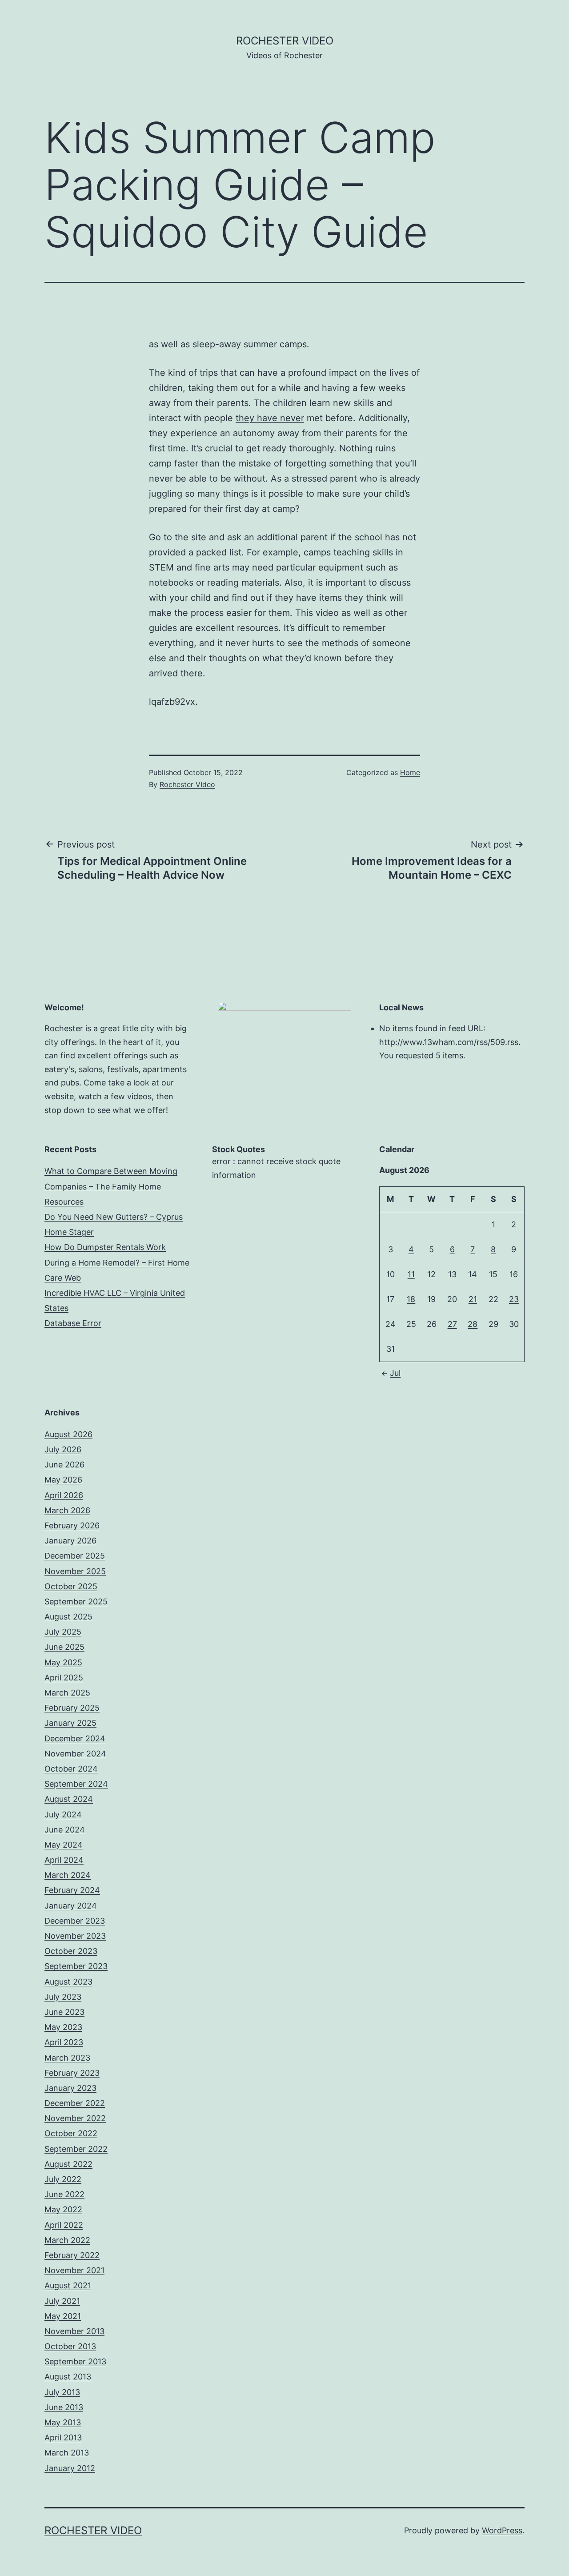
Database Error (73, 1323)
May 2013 (63, 2422)
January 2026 (70, 1541)
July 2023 (63, 1997)
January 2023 (70, 2088)
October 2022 (71, 2133)
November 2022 (75, 2118)
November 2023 (75, 1936)
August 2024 (69, 1799)
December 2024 (75, 1738)
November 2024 (75, 1754)
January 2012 (70, 2468)
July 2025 (63, 1632)
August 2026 (68, 1434)
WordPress (502, 2530)
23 (514, 1299)
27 (452, 1324)
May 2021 (63, 2316)
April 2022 (64, 2225)
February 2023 (72, 2073)
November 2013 (74, 2331)
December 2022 (75, 2103)
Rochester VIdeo (187, 784)
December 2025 (75, 1556)
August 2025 (68, 1617)
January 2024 (71, 1906)
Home (410, 772)
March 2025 (67, 1693)
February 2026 (72, 1525)
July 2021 (62, 2301)
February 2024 (72, 1890)
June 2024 (65, 1830)
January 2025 (70, 1723)
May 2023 (63, 2027)
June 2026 (64, 1465)
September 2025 (76, 1601)
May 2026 (63, 1480)
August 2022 (68, 2164)
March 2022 (67, 2240)
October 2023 (71, 1951)
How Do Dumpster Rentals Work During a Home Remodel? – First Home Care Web (117, 1262)
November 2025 (75, 1571)
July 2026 (63, 1449)
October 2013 (70, 2346)
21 (473, 1299)
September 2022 (76, 2149)
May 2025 (63, 1662)
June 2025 (64, 1647)
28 (473, 1324)
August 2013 (68, 2377)
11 (411, 1274)
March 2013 (67, 2453)
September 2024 (76, 1784)
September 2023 (76, 1966)
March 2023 (67, 2058)
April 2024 (64, 1860)
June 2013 (64, 2407)
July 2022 (63, 2179)
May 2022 (63, 2209)
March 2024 (68, 1875)
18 (411, 1299)
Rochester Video (285, 41)
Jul (395, 1373)
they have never (270, 418)
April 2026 (64, 1495)
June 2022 (64, 2194)
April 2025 (64, 1678)
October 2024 (71, 1769)
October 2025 (71, 1586)
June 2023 (64, 2012)
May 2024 (64, 1845)
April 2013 (63, 2437)
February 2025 (72, 1708)
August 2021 (68, 2285)
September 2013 (75, 2361)
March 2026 (67, 1510)
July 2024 (63, 1814)
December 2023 (75, 1921)
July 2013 (62, 2392)
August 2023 (68, 1982)
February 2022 (72, 2255)
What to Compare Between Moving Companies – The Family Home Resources (111, 1186)
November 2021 (74, 2270)
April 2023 (64, 2042)
